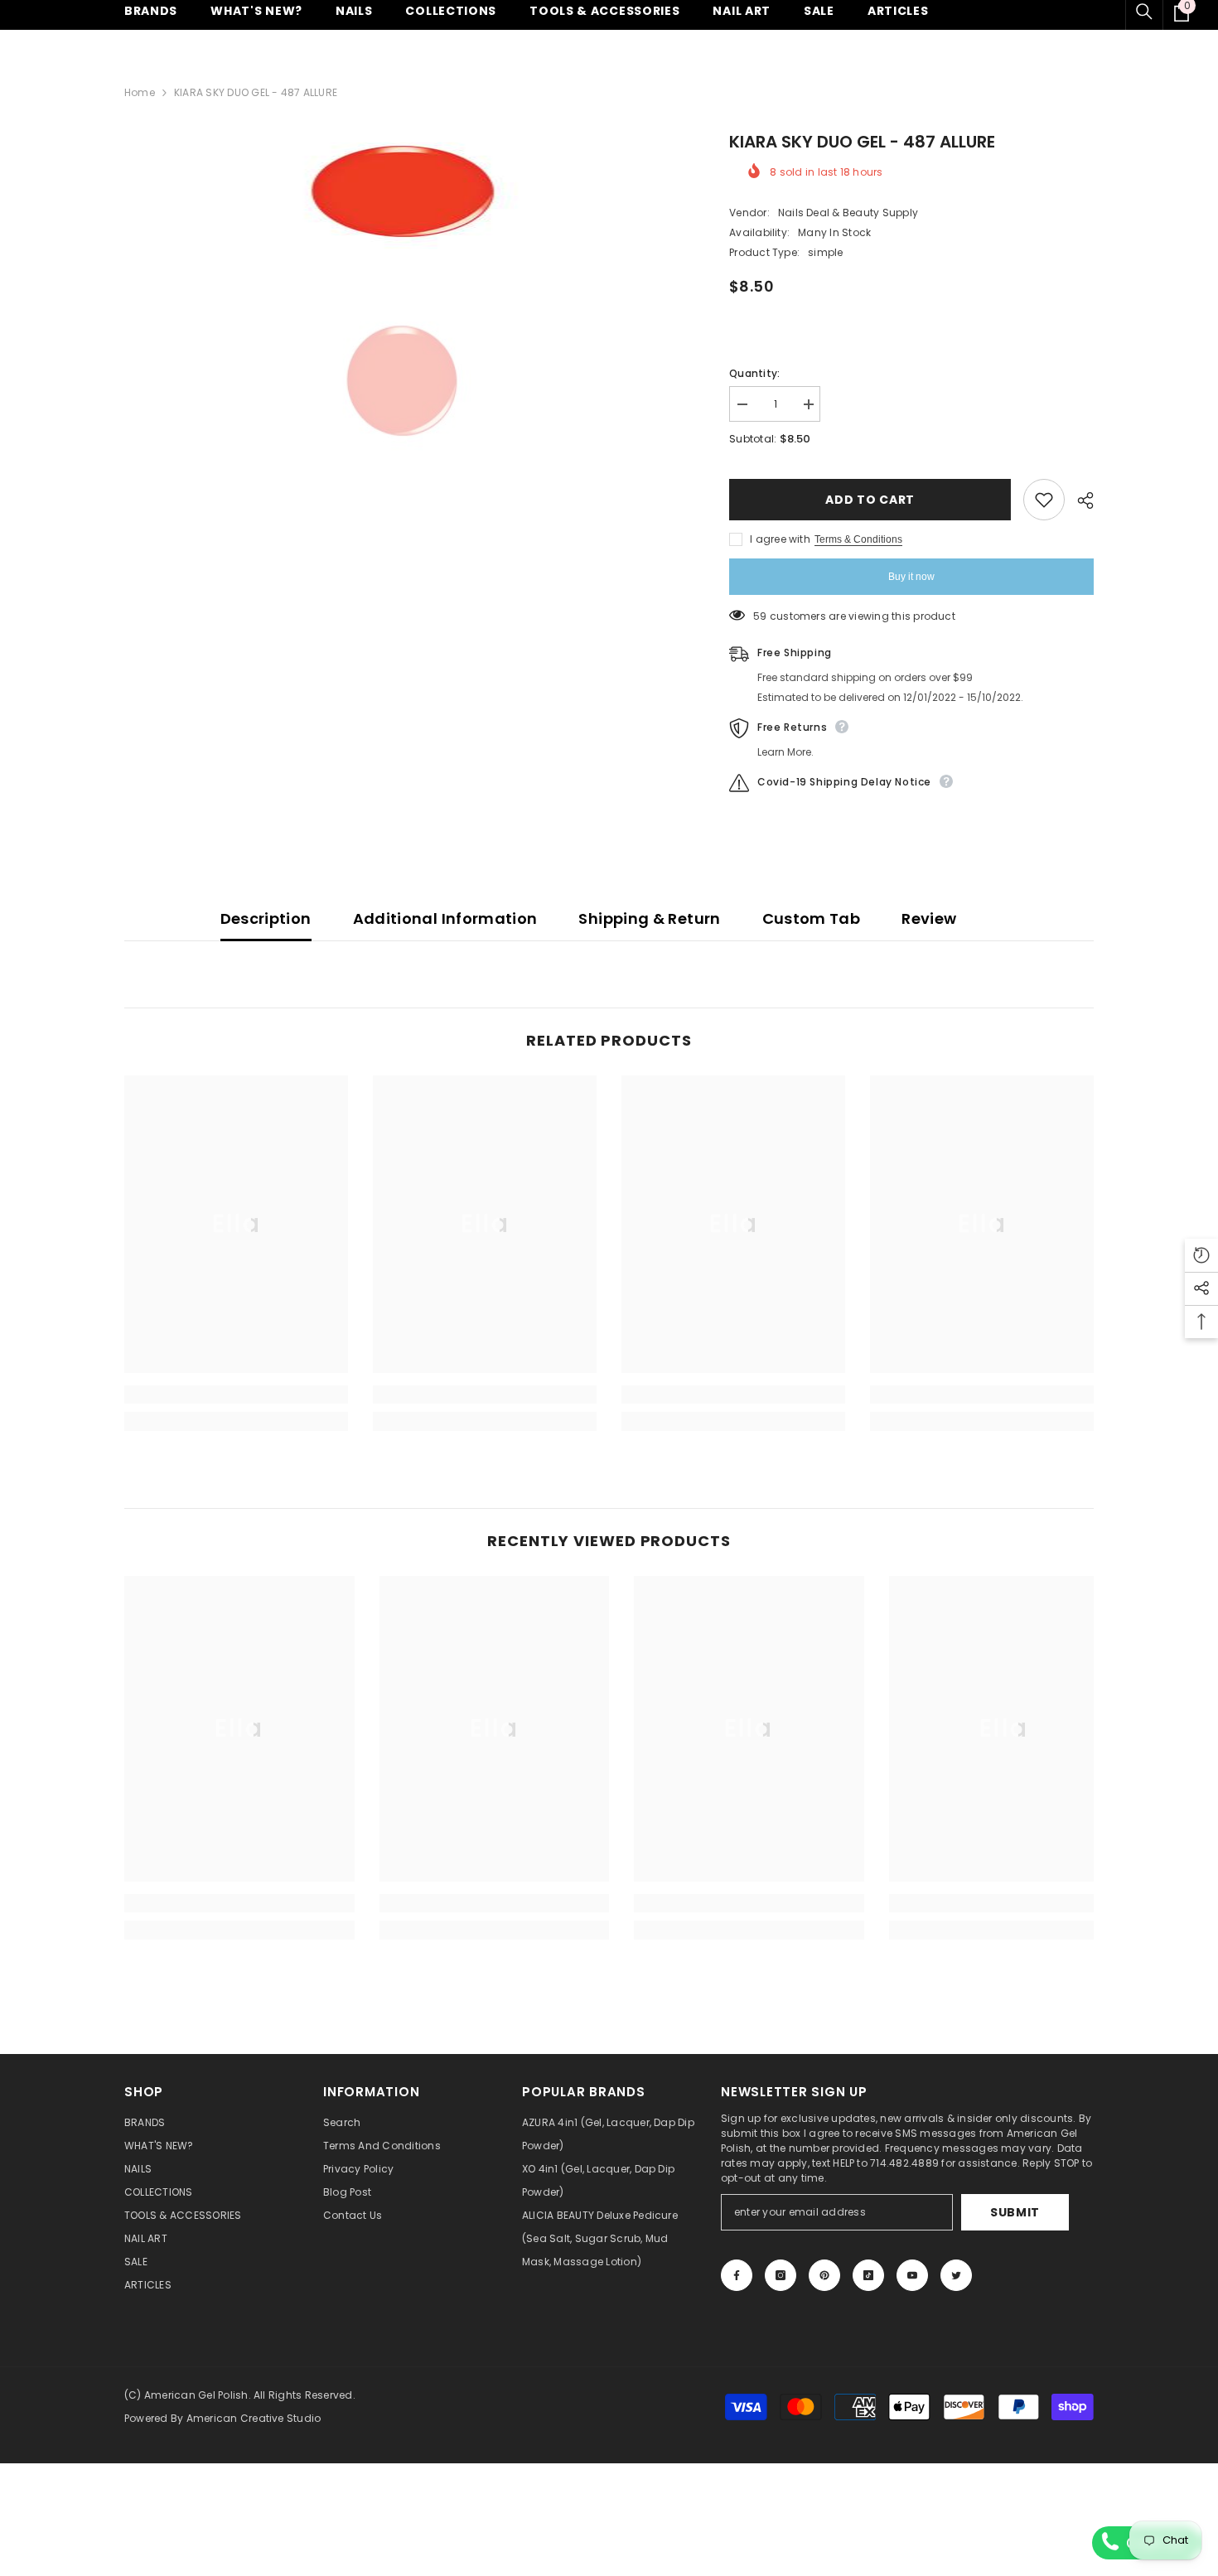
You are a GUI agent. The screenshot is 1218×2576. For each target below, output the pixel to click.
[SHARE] (1079, 500)
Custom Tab (812, 918)
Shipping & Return (649, 918)
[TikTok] (868, 2275)
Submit (1015, 2212)
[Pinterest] (824, 2275)
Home (140, 92)
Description (266, 918)
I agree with (780, 539)
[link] (236, 1394)
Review (929, 918)
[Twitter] (956, 2275)
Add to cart (870, 500)
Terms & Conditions (858, 539)
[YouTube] (912, 2275)
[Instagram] (781, 2275)
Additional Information (445, 918)
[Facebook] (737, 2275)
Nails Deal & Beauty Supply (848, 213)
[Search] (1144, 12)
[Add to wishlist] (1044, 500)
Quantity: (754, 373)
